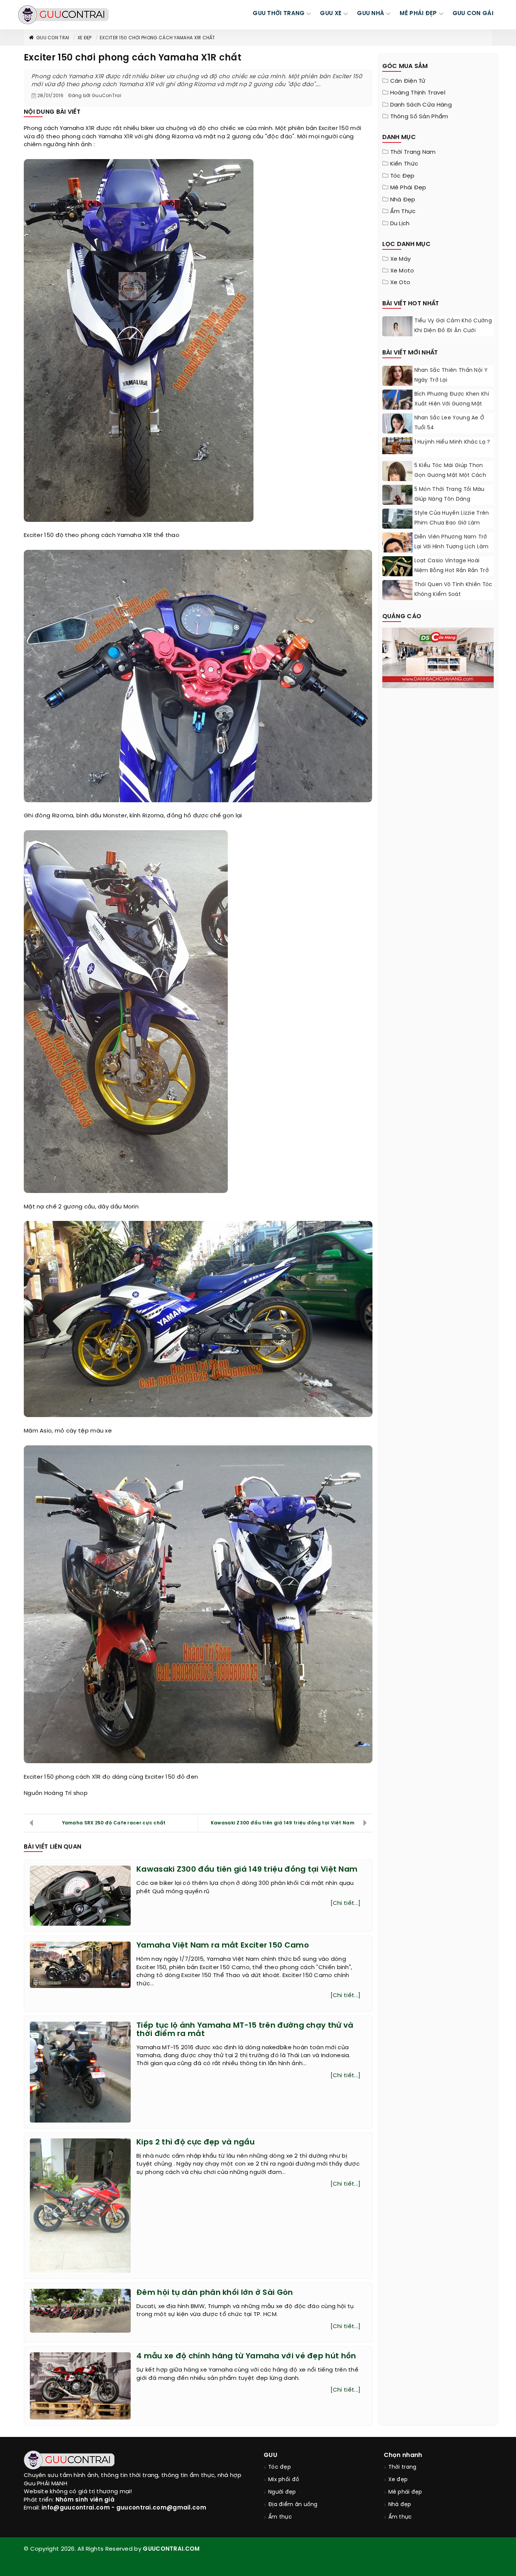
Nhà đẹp (403, 200)
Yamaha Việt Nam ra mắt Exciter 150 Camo (223, 1946)
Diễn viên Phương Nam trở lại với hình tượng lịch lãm (452, 542)
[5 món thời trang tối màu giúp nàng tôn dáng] (397, 504)
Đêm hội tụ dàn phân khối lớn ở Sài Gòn (215, 2293)
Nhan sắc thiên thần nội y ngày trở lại (451, 375)
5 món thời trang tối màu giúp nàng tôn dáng (450, 494)
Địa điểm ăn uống (293, 2505)
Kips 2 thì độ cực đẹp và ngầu (195, 2142)
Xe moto (402, 271)
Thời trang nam (413, 152)
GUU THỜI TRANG (279, 14)
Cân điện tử (408, 81)
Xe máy (401, 259)
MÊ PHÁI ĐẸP (418, 14)
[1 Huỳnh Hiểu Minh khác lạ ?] (397, 446)
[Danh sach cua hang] (438, 657)
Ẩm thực (403, 212)
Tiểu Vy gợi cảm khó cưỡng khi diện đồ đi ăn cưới (453, 326)
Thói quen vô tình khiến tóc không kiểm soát (453, 590)
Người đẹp (282, 2492)
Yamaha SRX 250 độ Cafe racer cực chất (114, 1823)
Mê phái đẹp (408, 188)
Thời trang (402, 2467)
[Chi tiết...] (346, 1903)
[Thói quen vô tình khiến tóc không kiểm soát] (397, 590)
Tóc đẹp (402, 176)
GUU (270, 2455)
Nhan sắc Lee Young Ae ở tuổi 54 (450, 423)
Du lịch (400, 224)
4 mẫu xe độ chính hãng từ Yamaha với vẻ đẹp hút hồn (246, 2356)
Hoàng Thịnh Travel (418, 93)
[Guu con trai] (63, 15)
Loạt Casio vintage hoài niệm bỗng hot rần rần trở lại (452, 571)
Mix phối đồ (284, 2480)
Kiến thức (404, 164)
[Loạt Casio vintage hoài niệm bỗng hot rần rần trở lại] (397, 571)
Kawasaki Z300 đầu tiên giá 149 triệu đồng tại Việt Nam (283, 1823)
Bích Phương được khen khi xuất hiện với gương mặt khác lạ (452, 404)
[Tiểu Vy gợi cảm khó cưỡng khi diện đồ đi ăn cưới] (397, 335)
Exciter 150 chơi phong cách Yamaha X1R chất (157, 38)
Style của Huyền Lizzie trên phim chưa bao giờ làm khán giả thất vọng (452, 523)
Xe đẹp (85, 38)
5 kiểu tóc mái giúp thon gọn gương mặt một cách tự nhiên (450, 476)
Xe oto (400, 283)
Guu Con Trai (53, 38)
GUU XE (331, 14)
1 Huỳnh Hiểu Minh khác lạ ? (452, 442)
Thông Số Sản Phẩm (419, 117)
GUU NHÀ (371, 14)
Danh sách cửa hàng (421, 105)
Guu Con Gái (473, 14)
